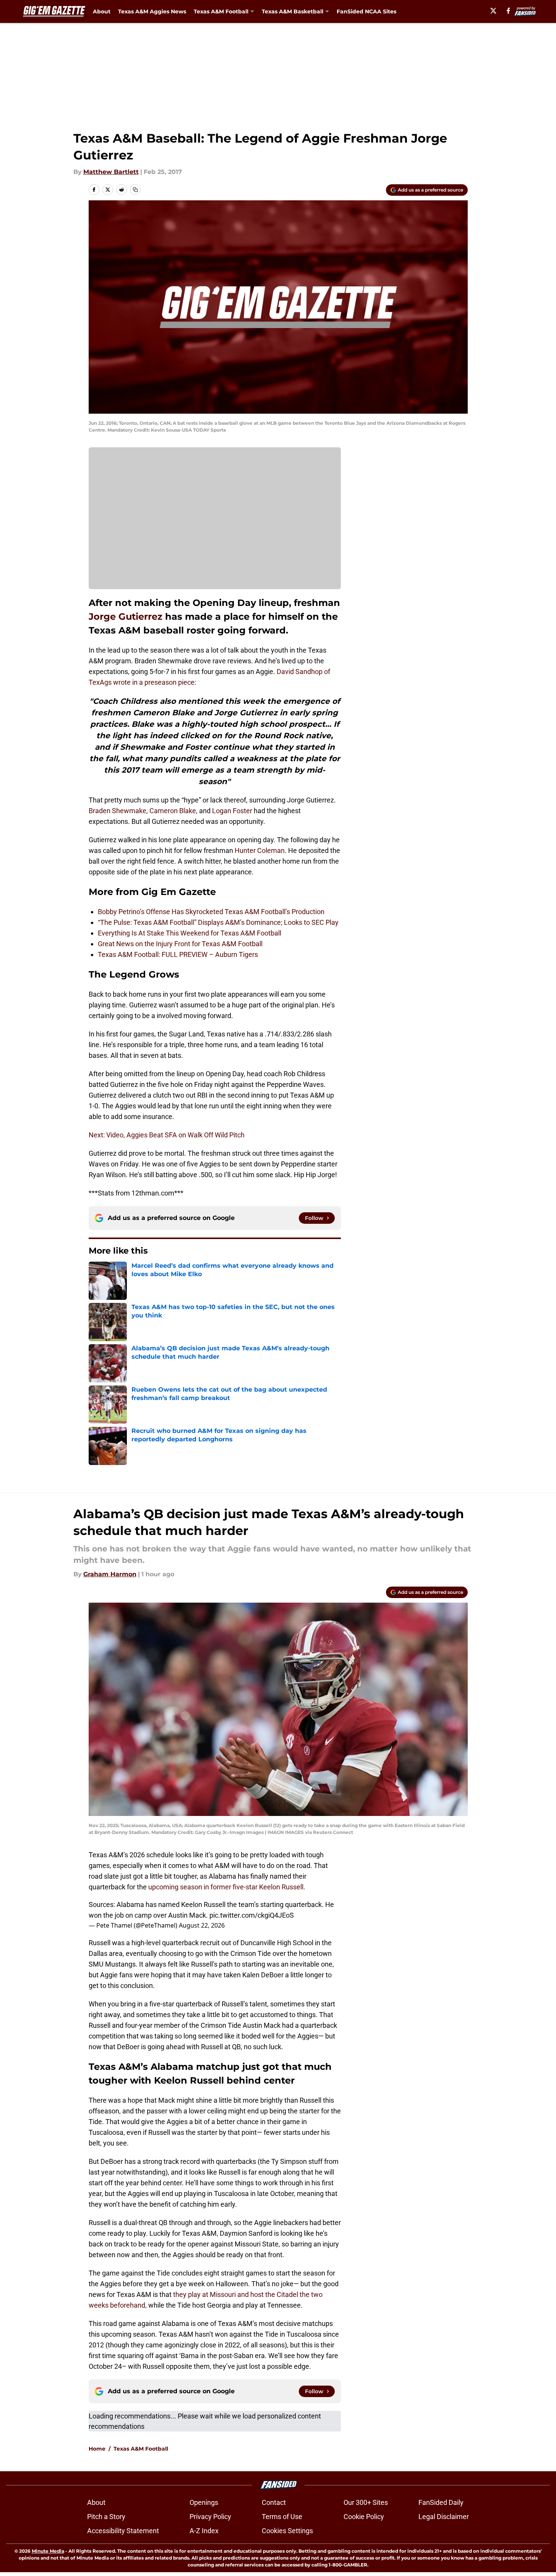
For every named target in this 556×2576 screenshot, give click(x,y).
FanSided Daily (441, 2502)
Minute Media (48, 2551)
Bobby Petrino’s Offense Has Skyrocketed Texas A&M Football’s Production (211, 912)
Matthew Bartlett (111, 172)
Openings (204, 2502)
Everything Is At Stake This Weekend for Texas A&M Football (190, 933)
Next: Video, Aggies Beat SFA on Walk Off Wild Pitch (167, 1135)
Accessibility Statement (123, 2531)
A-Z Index (204, 2531)
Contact (274, 2502)
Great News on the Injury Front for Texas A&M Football (180, 944)
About (102, 11)
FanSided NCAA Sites (366, 11)
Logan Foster (232, 811)
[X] (493, 11)
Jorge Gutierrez (126, 616)
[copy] (135, 190)
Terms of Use (282, 2517)
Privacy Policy (210, 2517)
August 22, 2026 (202, 1925)
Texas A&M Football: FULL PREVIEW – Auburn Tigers (178, 954)
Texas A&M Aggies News (152, 11)
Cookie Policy (364, 2517)
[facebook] (508, 11)
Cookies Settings (287, 2531)
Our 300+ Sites (366, 2502)
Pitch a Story (106, 2517)
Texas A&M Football (141, 2449)
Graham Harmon (110, 1574)
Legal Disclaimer (444, 2517)
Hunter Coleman (260, 850)
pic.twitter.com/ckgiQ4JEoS (252, 1915)
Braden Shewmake (118, 811)
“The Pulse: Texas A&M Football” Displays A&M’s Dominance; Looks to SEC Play (218, 922)
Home (97, 2449)
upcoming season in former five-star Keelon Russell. (227, 1887)
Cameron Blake (173, 811)
